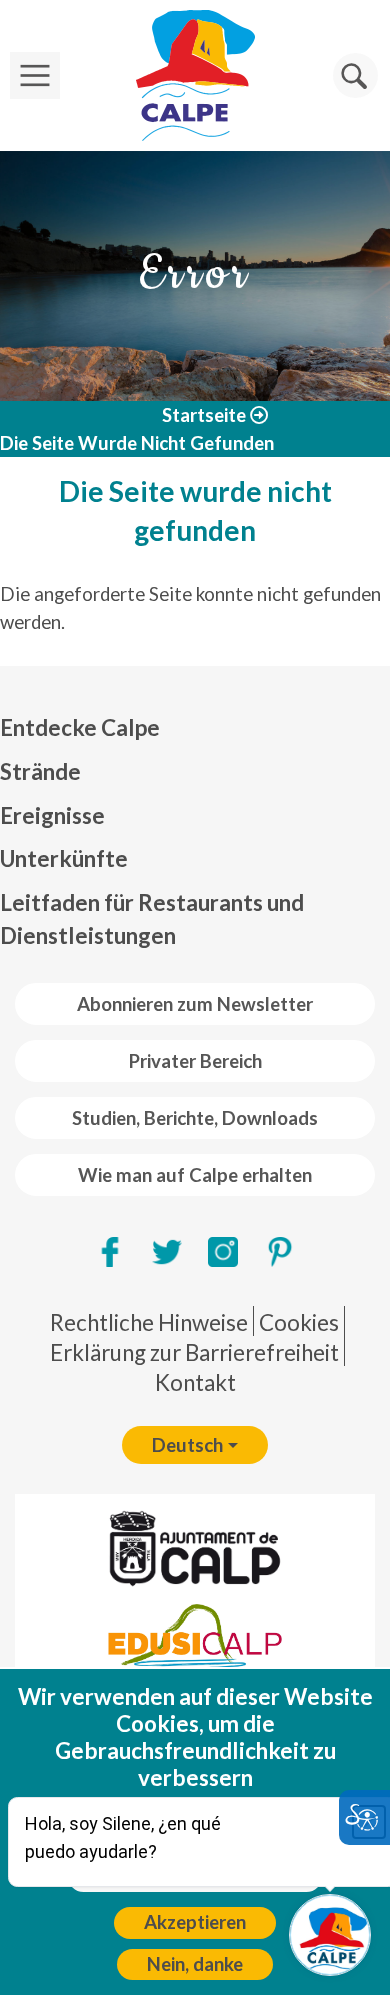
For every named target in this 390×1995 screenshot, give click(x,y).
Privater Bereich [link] (195, 1061)
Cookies (299, 1322)
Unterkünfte (64, 858)
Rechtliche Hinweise (149, 1322)
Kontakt (195, 1382)
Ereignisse (52, 815)
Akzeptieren (195, 1922)
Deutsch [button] (187, 1445)
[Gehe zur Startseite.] (195, 75)
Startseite (204, 415)
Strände (40, 771)
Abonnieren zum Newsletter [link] (195, 1004)
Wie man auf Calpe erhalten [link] (195, 1175)
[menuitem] (195, 728)
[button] (355, 75)
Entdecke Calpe (80, 727)
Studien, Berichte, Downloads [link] (195, 1118)
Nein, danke (195, 1964)
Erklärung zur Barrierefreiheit (194, 1352)
